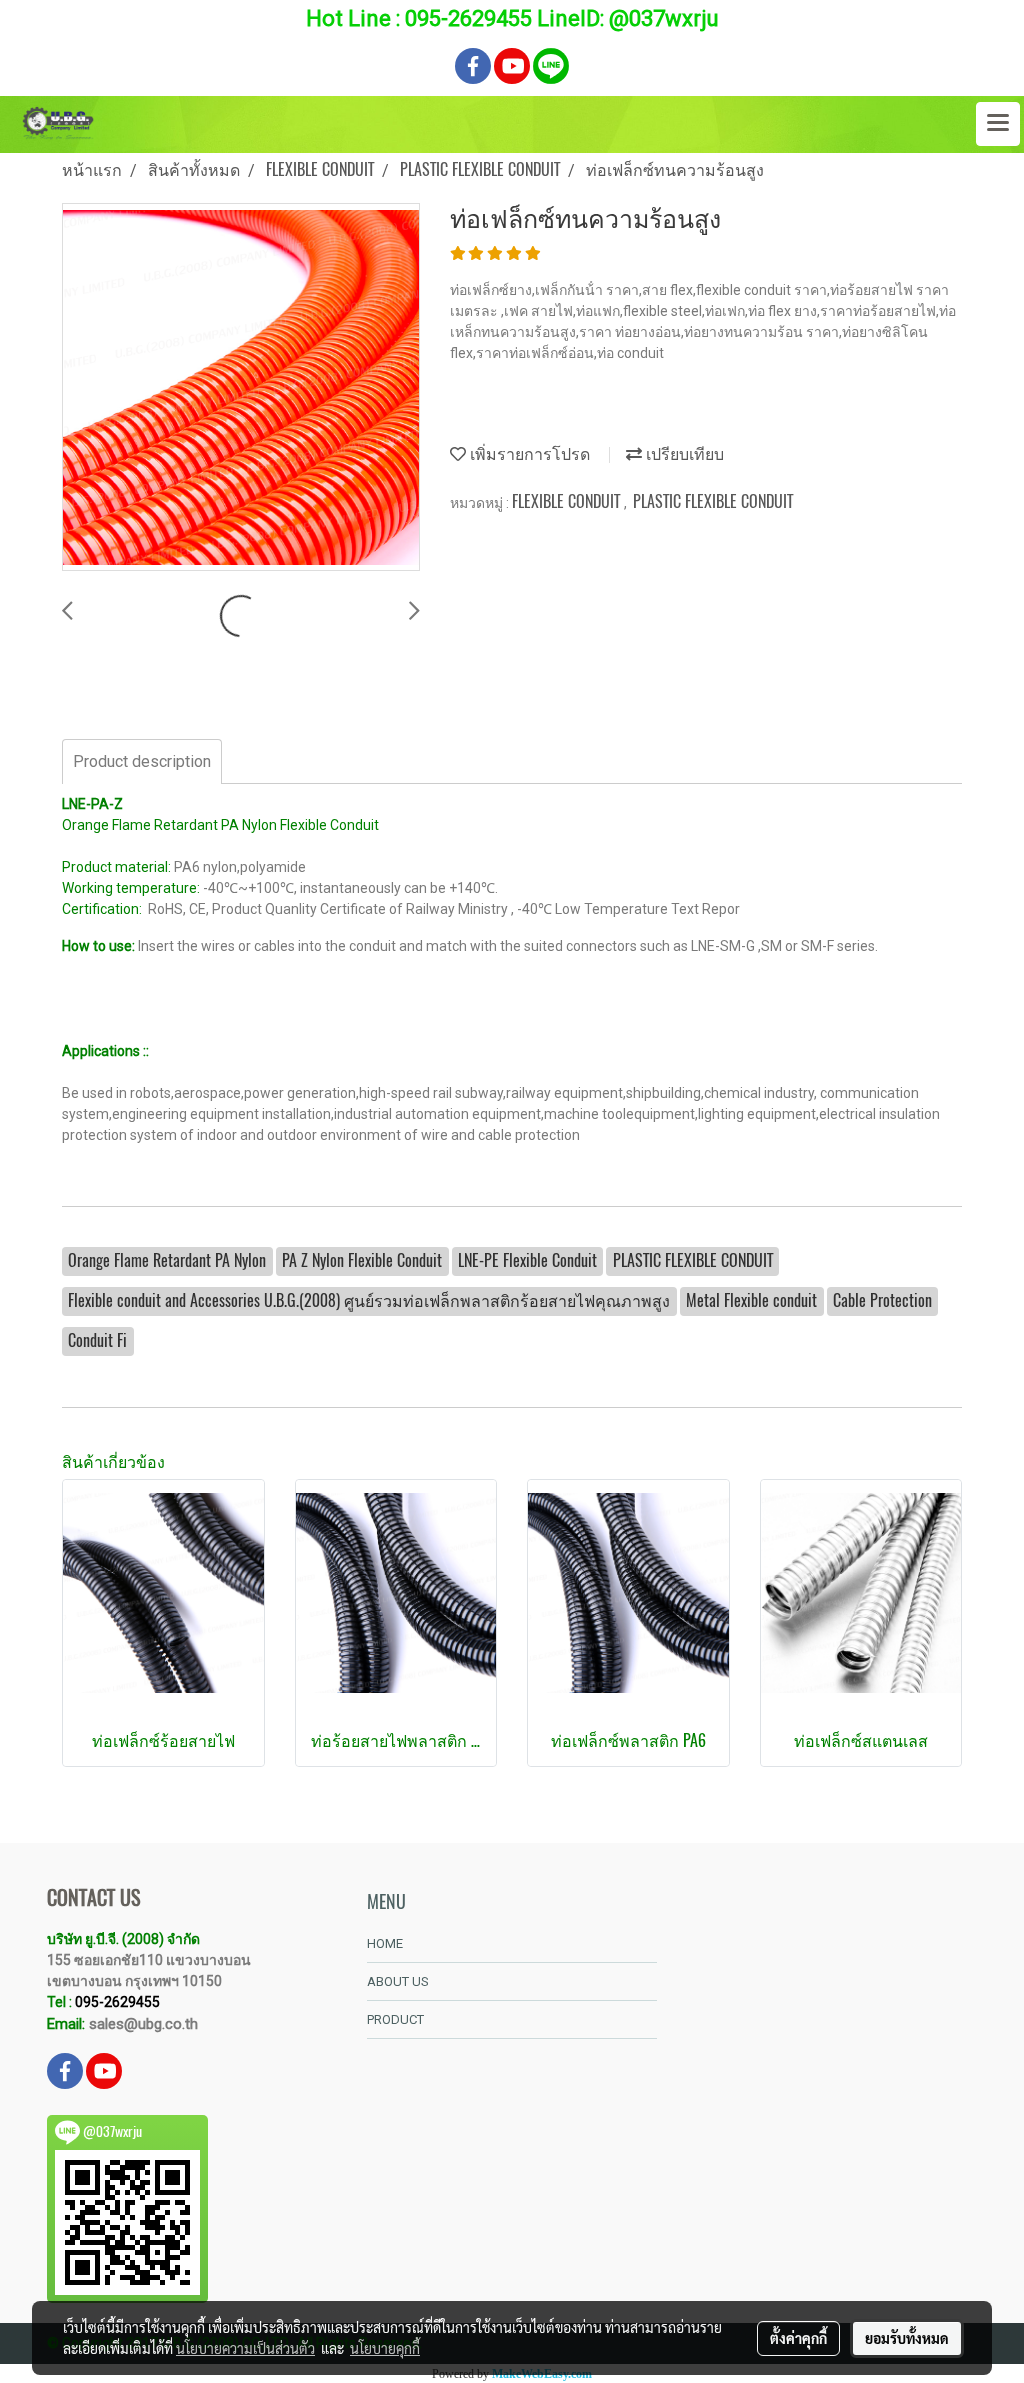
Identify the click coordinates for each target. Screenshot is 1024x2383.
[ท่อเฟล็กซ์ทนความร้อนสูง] (241, 388)
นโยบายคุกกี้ (385, 2348)
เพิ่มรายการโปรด (528, 453)
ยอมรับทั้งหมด (907, 2338)
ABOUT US (398, 1981)
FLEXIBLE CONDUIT (568, 501)
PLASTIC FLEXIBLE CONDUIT (713, 501)
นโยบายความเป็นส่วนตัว (245, 2348)
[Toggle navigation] (998, 124)
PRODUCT (395, 2019)
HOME (385, 1943)
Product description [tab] (142, 761)
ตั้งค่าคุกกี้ (798, 2338)
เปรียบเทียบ (683, 453)
